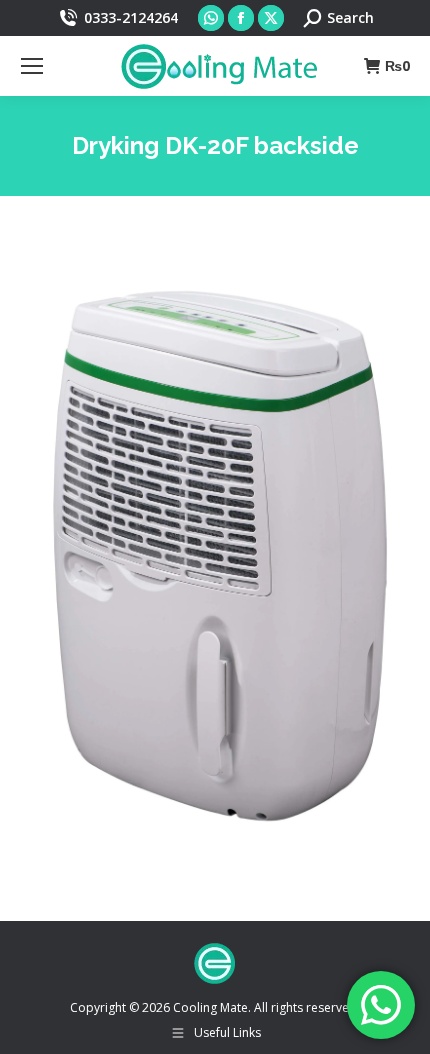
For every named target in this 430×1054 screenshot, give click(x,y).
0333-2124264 (131, 17)
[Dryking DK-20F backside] (215, 553)
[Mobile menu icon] (32, 66)
